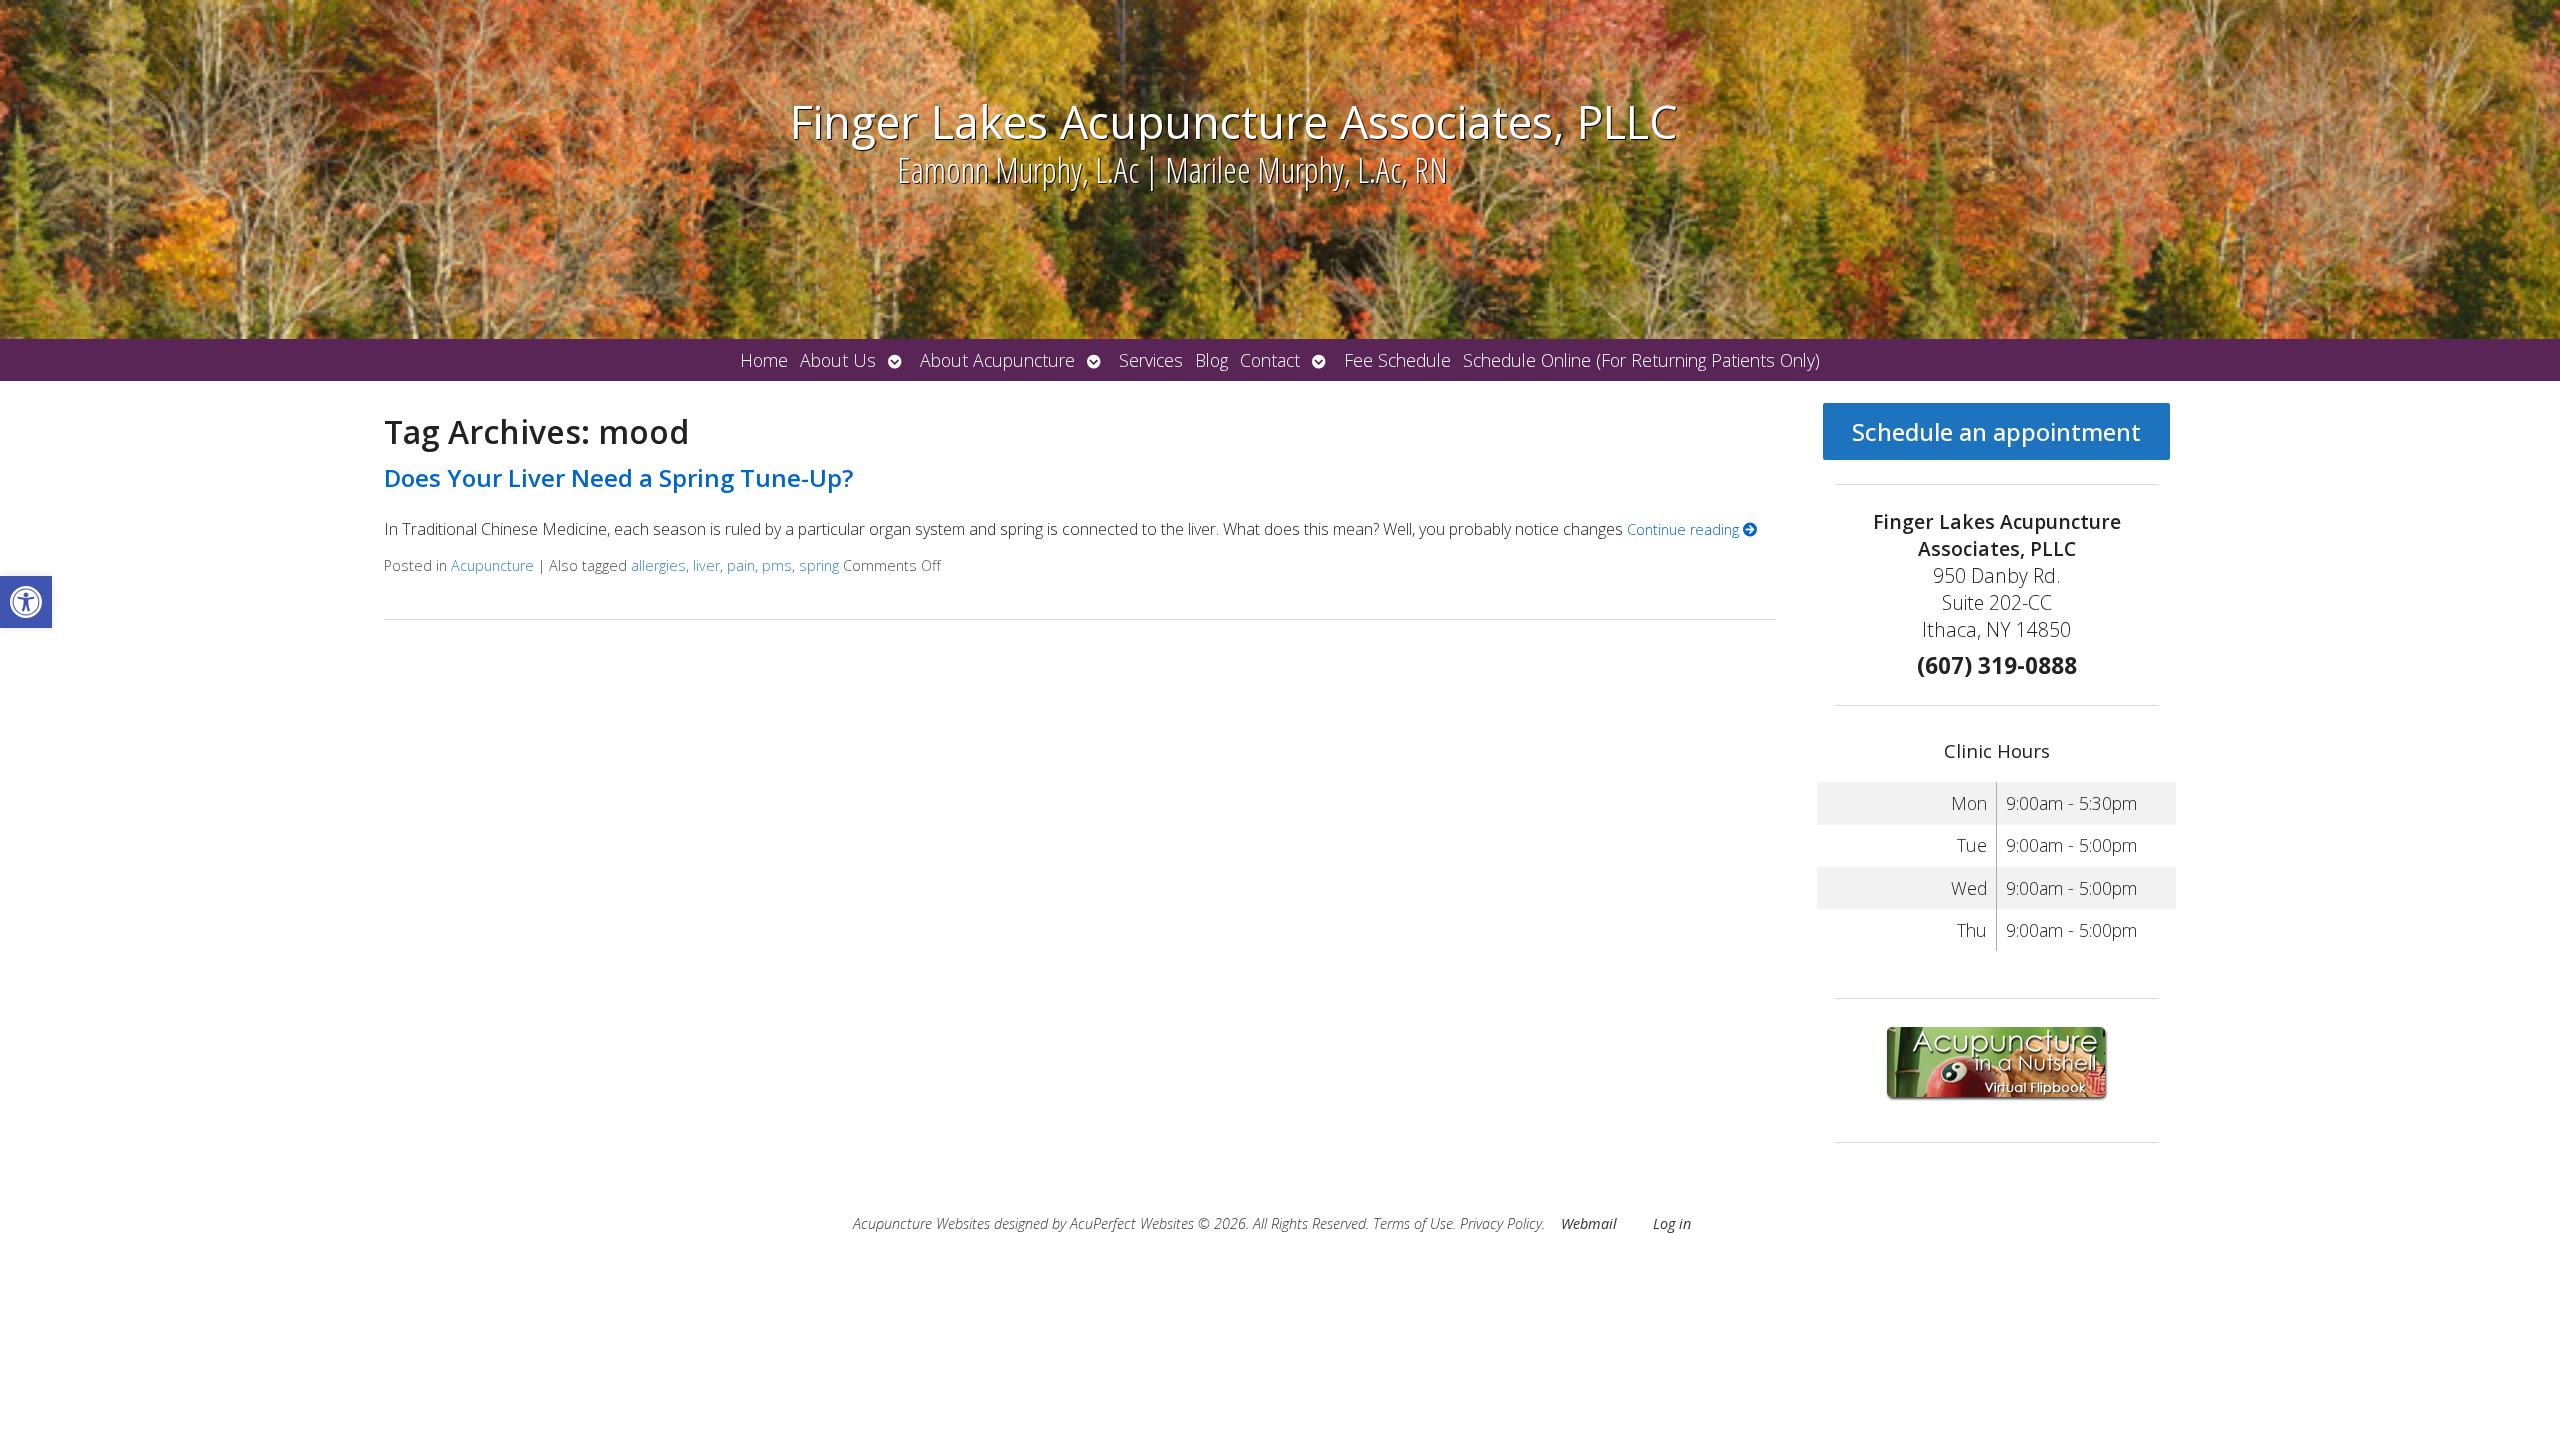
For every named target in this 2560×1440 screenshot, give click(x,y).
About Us (838, 360)
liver (706, 565)
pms (777, 565)
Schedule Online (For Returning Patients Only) (1641, 360)
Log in (1672, 1223)
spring (819, 565)
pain (741, 565)
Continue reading (1685, 529)
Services (1151, 360)
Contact (1270, 360)
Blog (1211, 360)
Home (764, 360)
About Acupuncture (997, 360)
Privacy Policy (1501, 1223)
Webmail (1589, 1223)
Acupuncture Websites (921, 1223)
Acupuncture (492, 565)
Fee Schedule (1397, 360)
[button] (26, 602)
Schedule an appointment (1996, 431)
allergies (658, 565)
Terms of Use (1413, 1223)
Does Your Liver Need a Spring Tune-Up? (618, 477)
